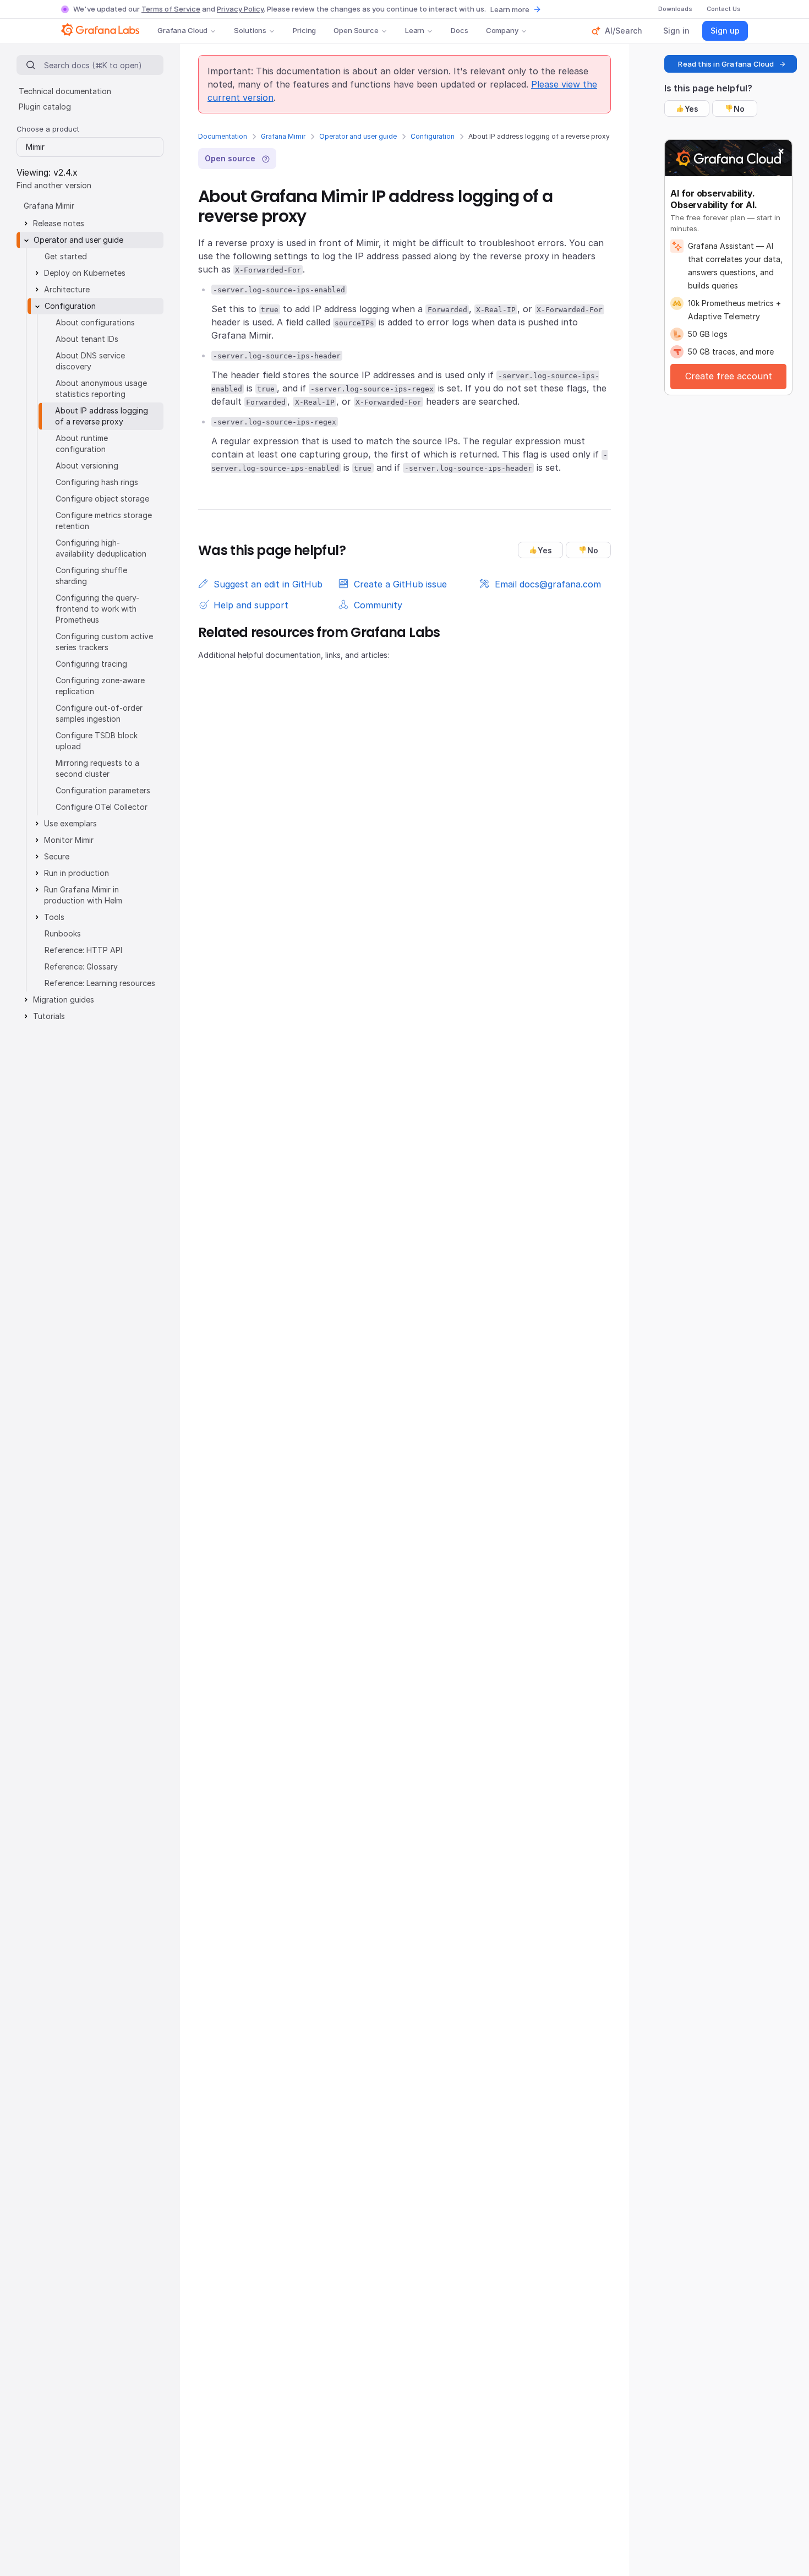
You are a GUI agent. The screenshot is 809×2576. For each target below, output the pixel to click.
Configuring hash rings (97, 482)
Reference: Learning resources (100, 983)
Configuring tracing (91, 664)
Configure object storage (102, 499)
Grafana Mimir (283, 136)
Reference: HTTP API (83, 950)
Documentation (223, 136)
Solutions (250, 30)
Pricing (304, 30)
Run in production (76, 873)
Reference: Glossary (81, 966)
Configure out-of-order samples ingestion (99, 713)
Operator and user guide (358, 136)
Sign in (676, 31)
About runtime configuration (82, 443)
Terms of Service (171, 9)
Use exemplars (70, 823)
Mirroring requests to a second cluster (97, 768)
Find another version (54, 185)
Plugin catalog (45, 107)
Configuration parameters (103, 790)
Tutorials (49, 1016)
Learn (415, 30)
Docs (459, 30)
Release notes (59, 223)
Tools (54, 917)
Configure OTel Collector (102, 807)
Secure (57, 856)
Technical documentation (65, 91)
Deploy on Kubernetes (85, 273)
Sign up (725, 31)
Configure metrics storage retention (104, 521)
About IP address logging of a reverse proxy (102, 416)
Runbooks (63, 933)
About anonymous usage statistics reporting (101, 388)
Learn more (510, 9)
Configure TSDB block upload (97, 741)
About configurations (95, 322)
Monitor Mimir (69, 840)
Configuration (433, 136)
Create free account (729, 376)
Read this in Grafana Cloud (726, 64)
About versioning (87, 465)
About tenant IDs (87, 339)
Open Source (356, 30)
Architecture (67, 289)
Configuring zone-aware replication (100, 686)
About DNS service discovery (90, 361)
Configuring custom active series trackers (104, 642)
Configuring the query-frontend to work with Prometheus (97, 609)
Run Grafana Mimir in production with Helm (83, 895)
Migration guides (64, 1000)
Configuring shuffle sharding (91, 576)
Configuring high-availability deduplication (101, 548)
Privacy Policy (240, 9)
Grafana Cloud (182, 30)
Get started (66, 256)
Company (502, 30)
